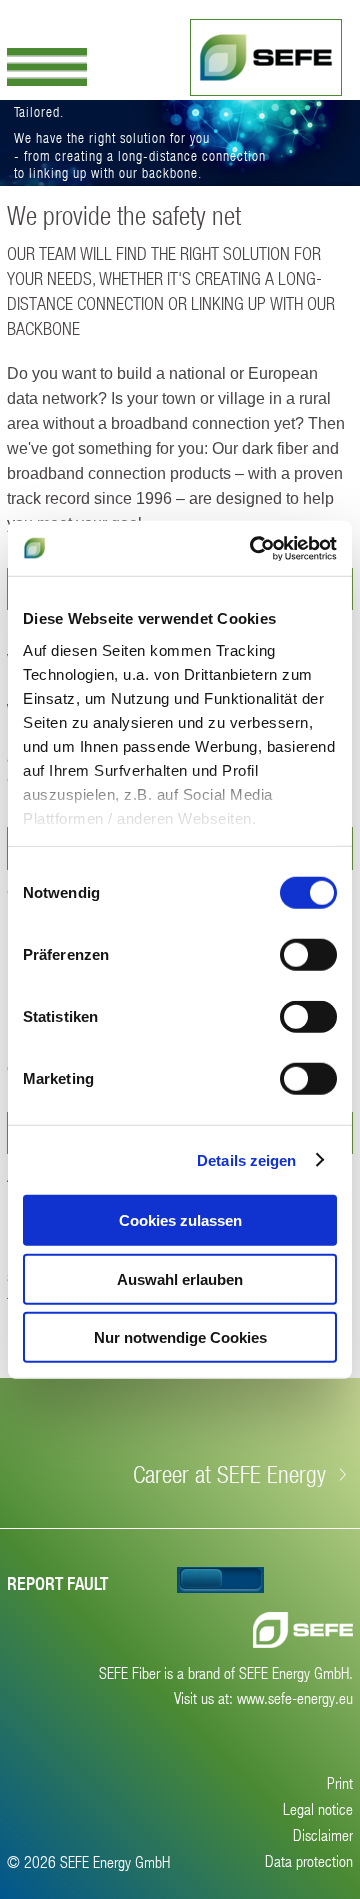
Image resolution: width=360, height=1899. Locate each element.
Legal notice (318, 1808)
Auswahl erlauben (180, 1278)
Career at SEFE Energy (229, 1474)
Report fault (57, 1583)
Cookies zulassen (180, 1220)
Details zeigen (246, 1159)
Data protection (309, 1860)
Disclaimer (323, 1834)
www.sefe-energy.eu (295, 1697)
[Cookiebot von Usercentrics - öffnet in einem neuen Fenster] (254, 548)
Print (340, 1782)
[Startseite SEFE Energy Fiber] (266, 57)
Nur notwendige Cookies (180, 1337)
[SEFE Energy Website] (303, 1630)
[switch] (308, 955)
